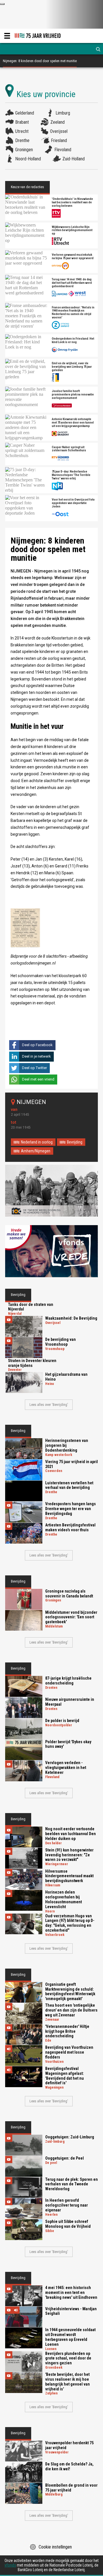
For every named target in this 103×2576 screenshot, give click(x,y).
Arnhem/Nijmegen (36, 1151)
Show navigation (7, 36)
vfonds (10, 2565)
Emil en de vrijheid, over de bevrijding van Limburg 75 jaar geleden (72, 367)
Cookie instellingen (55, 2547)
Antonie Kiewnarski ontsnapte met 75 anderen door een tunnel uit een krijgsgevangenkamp (73, 423)
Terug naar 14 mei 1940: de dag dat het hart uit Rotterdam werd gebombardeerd (72, 283)
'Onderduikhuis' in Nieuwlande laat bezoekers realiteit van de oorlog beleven (72, 202)
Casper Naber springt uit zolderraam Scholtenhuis (69, 449)
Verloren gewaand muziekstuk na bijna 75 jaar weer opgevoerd (73, 257)
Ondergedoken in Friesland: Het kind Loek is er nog (73, 341)
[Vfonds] (51, 1251)
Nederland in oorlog (37, 1142)
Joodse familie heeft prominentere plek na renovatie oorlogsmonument (73, 395)
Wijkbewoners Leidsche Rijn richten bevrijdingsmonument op (72, 231)
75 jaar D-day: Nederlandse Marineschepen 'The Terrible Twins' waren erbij (71, 475)
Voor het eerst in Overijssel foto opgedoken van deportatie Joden (73, 503)
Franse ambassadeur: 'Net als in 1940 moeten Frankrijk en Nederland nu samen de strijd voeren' (73, 313)
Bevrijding (75, 1142)
